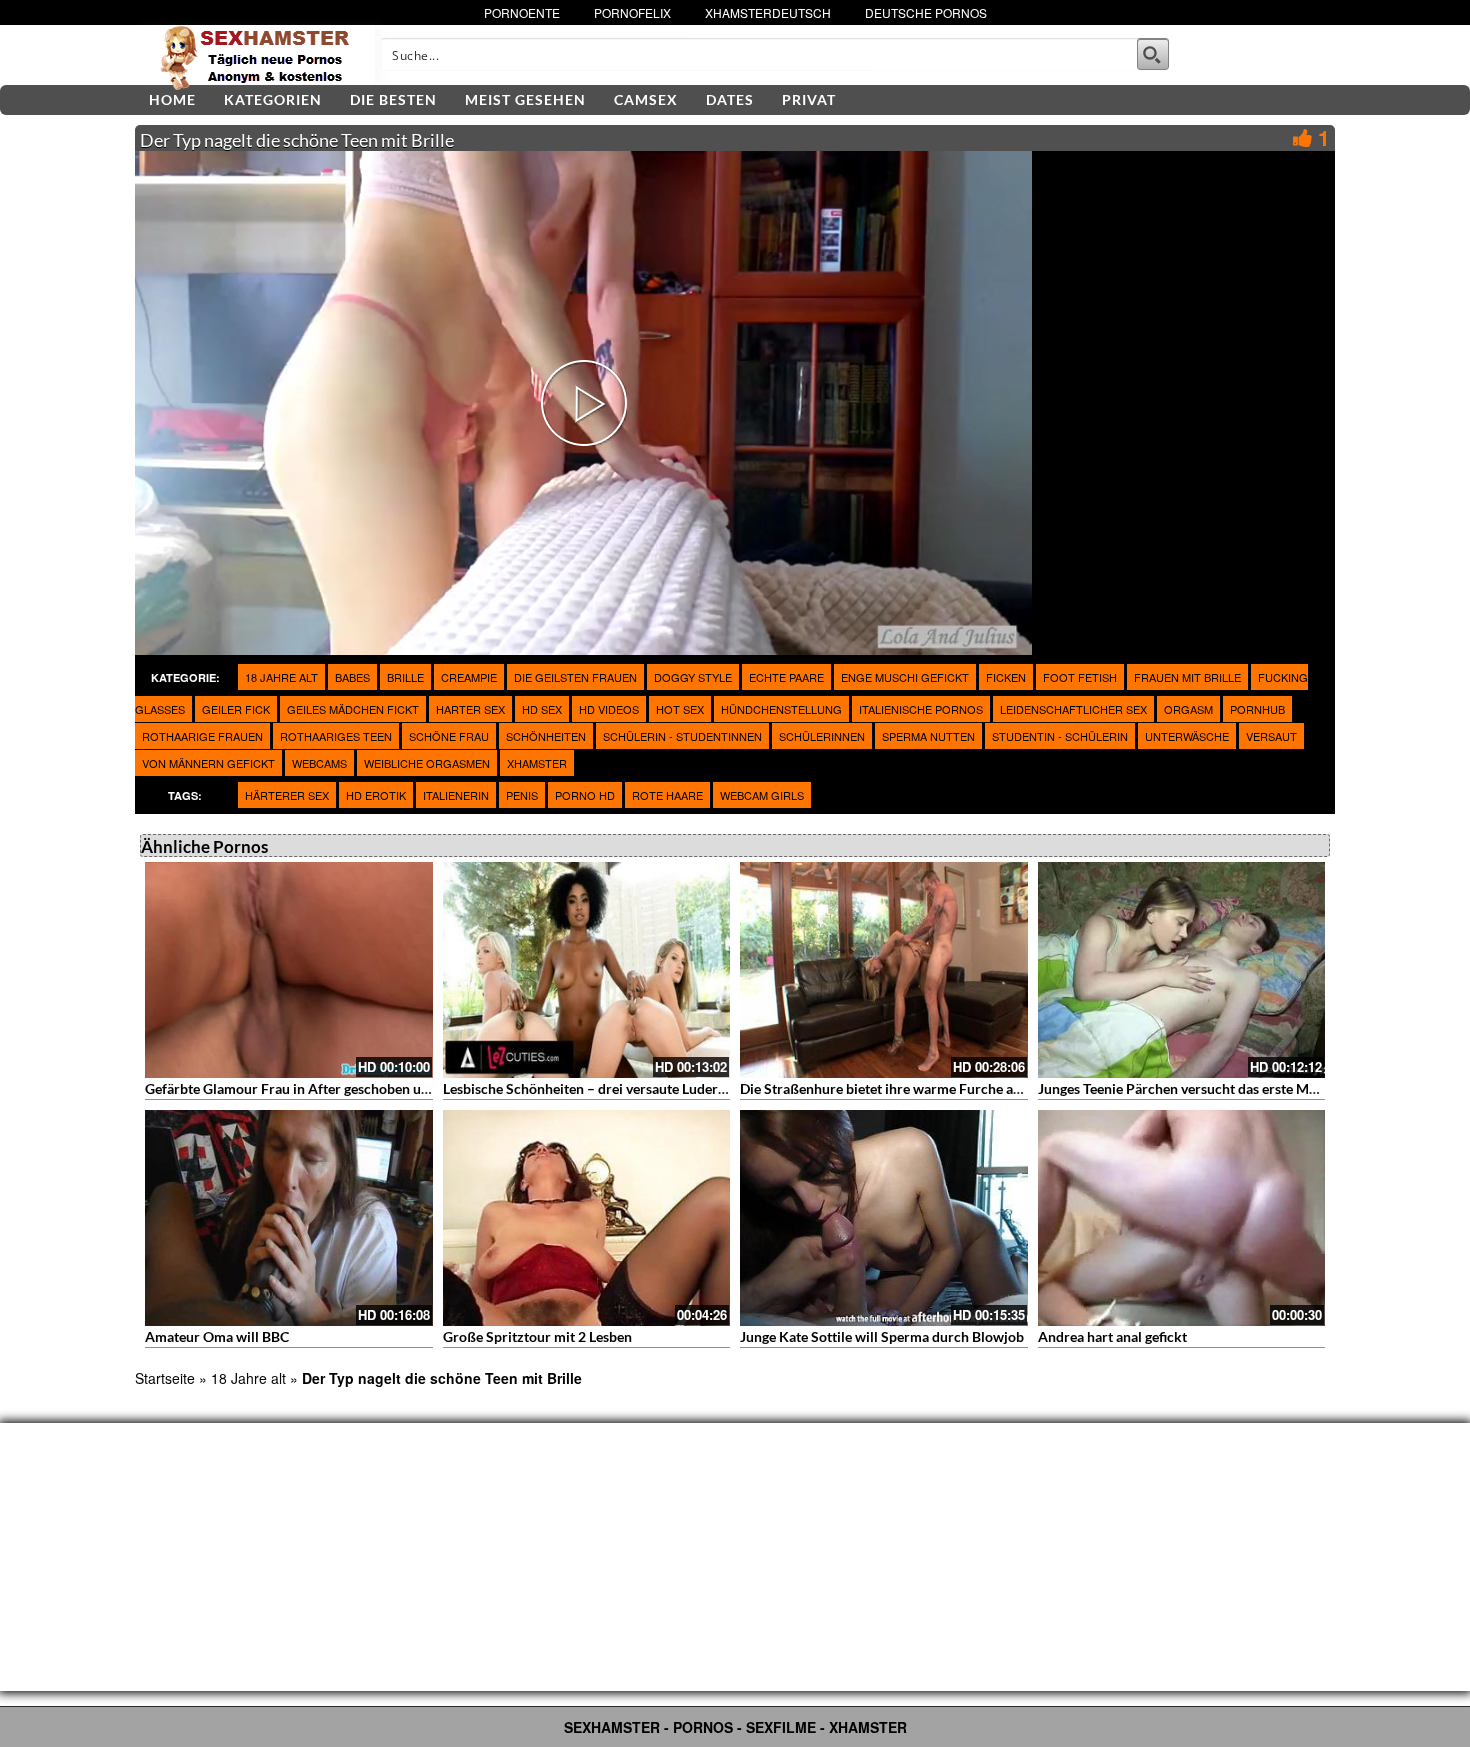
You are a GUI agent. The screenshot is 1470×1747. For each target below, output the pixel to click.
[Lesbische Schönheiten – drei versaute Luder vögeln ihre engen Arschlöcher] (587, 970)
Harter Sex (470, 709)
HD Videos (609, 709)
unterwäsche (1187, 736)
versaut (1271, 736)
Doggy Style (693, 677)
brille (405, 677)
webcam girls (762, 795)
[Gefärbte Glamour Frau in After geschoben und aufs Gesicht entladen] (289, 970)
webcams (319, 763)
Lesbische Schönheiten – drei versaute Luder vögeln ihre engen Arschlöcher (676, 1088)
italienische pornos (921, 709)
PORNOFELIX (632, 12)
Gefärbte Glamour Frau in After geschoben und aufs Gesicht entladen (359, 1088)
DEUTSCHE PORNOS (926, 12)
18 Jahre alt (281, 677)
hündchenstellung (781, 709)
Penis (522, 795)
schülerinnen (822, 736)
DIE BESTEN (393, 99)
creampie (469, 677)
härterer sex (287, 795)
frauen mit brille (1187, 677)
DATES (730, 99)
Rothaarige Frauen (202, 736)
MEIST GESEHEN (525, 99)
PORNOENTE (522, 12)
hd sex (542, 709)
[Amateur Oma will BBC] (289, 1218)
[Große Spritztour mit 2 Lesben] (587, 1218)
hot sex (680, 709)
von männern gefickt (208, 763)
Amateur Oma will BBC (217, 1336)
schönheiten (546, 736)
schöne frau (449, 736)
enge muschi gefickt (905, 677)
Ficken (1006, 677)
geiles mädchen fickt (353, 709)
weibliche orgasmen (427, 763)
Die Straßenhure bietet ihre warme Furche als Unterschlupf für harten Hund (976, 1088)
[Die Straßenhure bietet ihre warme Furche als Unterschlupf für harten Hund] (884, 970)
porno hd (585, 795)
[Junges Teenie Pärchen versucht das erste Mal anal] (1182, 970)
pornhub (1257, 709)
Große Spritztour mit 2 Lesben (537, 1336)
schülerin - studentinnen (682, 736)
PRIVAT (809, 99)
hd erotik (376, 795)
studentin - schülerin (1060, 736)
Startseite (165, 1378)
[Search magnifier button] (1153, 54)
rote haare (667, 795)
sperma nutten (928, 736)
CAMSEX (646, 99)
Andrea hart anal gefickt (1112, 1336)
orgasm (1188, 709)
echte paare (786, 677)
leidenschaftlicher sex (1073, 709)
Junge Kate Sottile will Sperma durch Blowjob (882, 1336)
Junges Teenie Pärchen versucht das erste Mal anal (1193, 1088)
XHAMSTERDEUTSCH (768, 12)
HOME (172, 99)
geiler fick (236, 709)
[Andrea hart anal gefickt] (1182, 1218)
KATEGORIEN (273, 99)
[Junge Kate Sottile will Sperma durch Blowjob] (884, 1218)
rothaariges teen (336, 736)
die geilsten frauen (575, 677)
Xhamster (537, 763)
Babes (352, 677)
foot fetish (1080, 677)
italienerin (456, 795)
